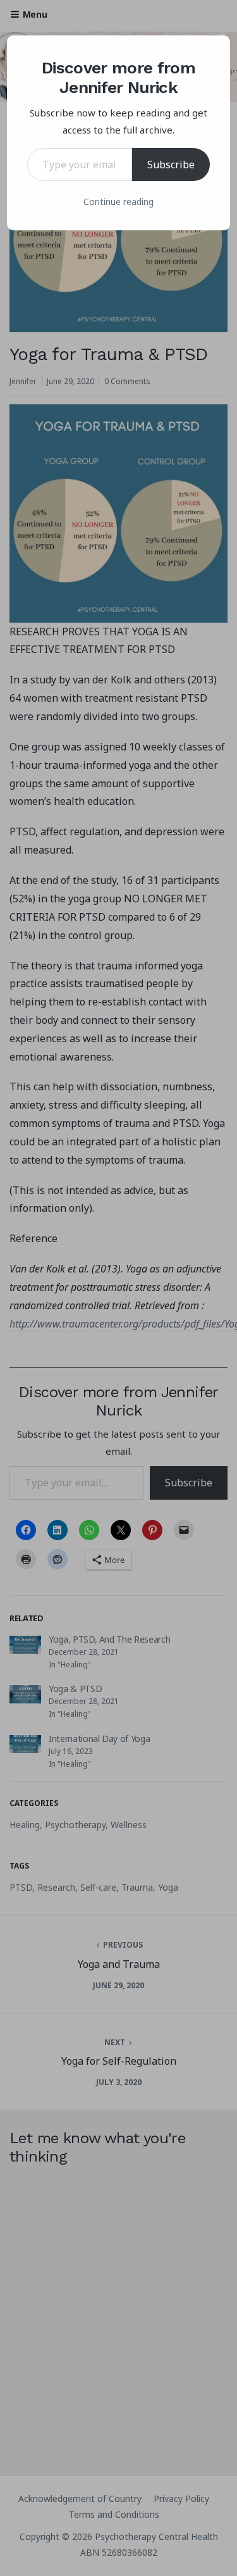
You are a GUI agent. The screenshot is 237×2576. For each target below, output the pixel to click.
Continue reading (118, 202)
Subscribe (171, 165)
